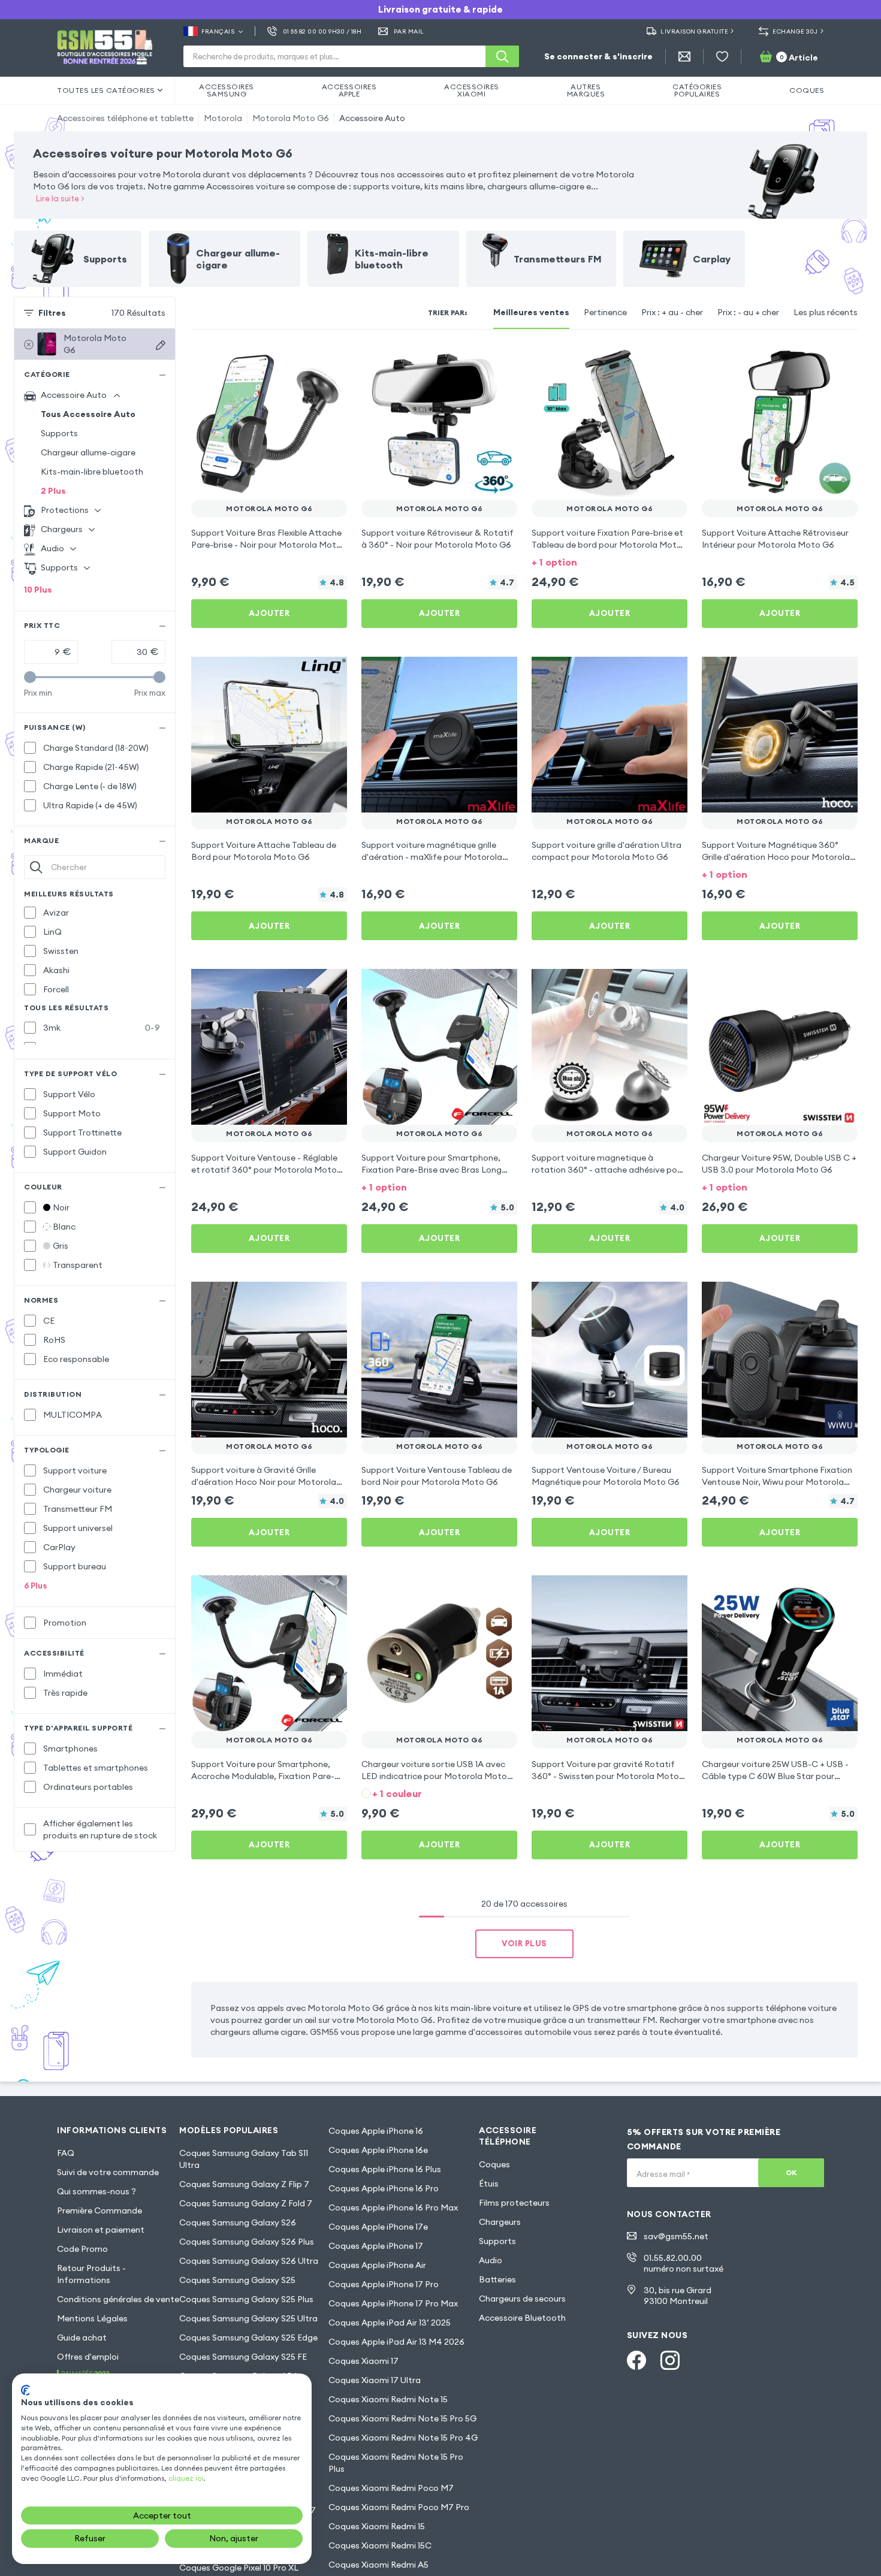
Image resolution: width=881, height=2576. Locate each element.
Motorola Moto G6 (291, 118)
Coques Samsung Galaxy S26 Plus (247, 2242)
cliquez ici (186, 2478)
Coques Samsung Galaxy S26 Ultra (249, 2261)
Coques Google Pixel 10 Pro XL (239, 2568)
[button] (610, 561)
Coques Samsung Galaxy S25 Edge (248, 2338)
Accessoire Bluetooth (522, 2318)
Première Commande (99, 2210)
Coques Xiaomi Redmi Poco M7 (391, 2488)
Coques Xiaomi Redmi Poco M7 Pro (399, 2507)
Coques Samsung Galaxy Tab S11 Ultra (244, 2159)
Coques (494, 2164)
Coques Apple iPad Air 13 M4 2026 (396, 2342)
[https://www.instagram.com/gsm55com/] (670, 2360)
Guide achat (82, 2338)
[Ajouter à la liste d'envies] (330, 361)
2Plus (53, 491)
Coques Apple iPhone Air (377, 2265)
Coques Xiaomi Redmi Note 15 (388, 2399)
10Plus (38, 590)
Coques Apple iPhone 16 (376, 2131)
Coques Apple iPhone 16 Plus (385, 2169)
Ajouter (269, 613)
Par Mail (409, 31)
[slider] (30, 677)
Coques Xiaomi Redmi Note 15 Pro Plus (396, 2463)
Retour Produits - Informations (91, 2274)
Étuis (489, 2184)
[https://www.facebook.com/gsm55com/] (636, 2360)
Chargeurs (500, 2222)
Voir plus (524, 1943)
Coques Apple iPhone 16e (378, 2150)
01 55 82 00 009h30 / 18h (322, 31)
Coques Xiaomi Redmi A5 (378, 2565)
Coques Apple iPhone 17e (378, 2227)
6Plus (36, 1586)
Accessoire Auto (372, 118)
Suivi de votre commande (108, 2172)
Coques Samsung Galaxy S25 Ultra (248, 2318)
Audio (491, 2260)
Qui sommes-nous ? (96, 2191)
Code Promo (82, 2249)
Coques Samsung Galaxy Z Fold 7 (246, 2203)
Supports (59, 433)
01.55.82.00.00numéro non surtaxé (684, 2263)
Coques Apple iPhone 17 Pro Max (393, 2303)
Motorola (223, 118)
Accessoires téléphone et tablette (125, 118)
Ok (791, 2172)
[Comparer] (306, 361)
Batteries (497, 2279)
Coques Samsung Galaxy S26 (238, 2222)
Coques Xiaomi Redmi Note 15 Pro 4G (403, 2438)
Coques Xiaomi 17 (363, 2361)
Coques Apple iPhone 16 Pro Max (393, 2207)
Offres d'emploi (88, 2357)
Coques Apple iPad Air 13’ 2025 (390, 2323)
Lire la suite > (60, 198)
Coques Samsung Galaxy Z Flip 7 (244, 2184)
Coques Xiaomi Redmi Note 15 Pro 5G (402, 2418)
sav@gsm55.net (676, 2236)
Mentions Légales (92, 2318)
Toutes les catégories (106, 90)
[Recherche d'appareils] (161, 345)
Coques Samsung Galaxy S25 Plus (246, 2299)
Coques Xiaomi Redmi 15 (377, 2526)
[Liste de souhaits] (722, 56)
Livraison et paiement (101, 2230)
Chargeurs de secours (522, 2299)
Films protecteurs (514, 2203)
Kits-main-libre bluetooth (92, 472)
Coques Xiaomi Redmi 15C (380, 2545)
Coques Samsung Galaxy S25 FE (243, 2357)
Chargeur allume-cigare (88, 452)
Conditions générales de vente (118, 2299)
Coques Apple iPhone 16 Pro (384, 2188)
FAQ (66, 2153)
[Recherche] (502, 56)
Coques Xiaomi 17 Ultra (375, 2380)
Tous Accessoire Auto (88, 414)
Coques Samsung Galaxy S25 (237, 2280)
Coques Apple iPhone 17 (376, 2246)
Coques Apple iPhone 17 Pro (384, 2284)
